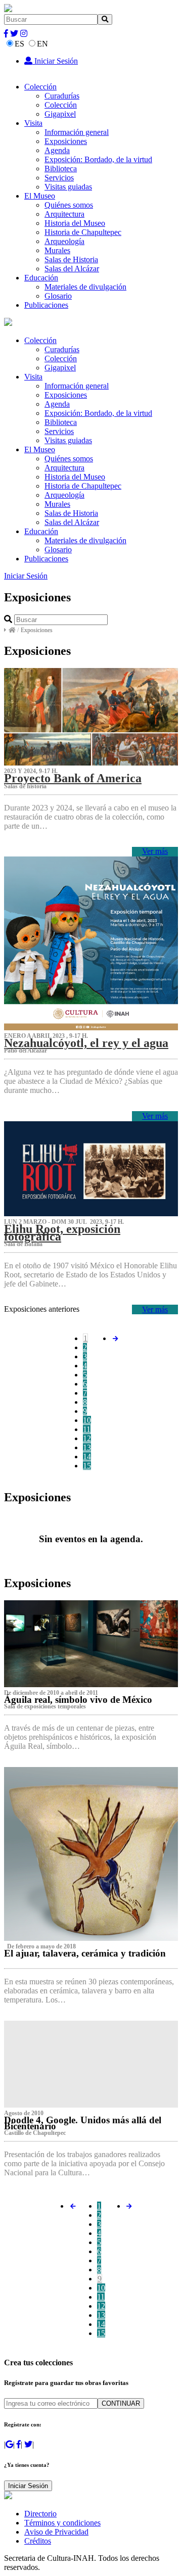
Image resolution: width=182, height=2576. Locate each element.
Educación (41, 278)
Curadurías (62, 96)
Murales (57, 250)
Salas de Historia (71, 259)
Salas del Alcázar (72, 269)
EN (42, 44)
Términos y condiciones (62, 2523)
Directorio (40, 2514)
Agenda (57, 150)
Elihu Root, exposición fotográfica (62, 1232)
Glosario (58, 296)
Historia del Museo (75, 223)
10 (87, 1420)
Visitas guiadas (68, 187)
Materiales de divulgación (85, 287)
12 (87, 1438)
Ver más (155, 851)
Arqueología (64, 241)
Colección (40, 87)
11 (87, 1429)
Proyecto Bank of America (73, 778)
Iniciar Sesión (55, 61)
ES (19, 44)
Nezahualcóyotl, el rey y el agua (86, 1043)
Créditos (38, 2541)
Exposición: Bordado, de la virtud (98, 159)
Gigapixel (60, 114)
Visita (33, 123)
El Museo (40, 196)
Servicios (59, 178)
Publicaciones (46, 305)
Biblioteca (61, 169)
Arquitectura (64, 214)
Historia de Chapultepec (83, 232)
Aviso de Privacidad (56, 2532)
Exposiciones (66, 141)
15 (87, 1466)
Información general (77, 132)
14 (87, 1457)
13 (87, 1447)
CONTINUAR (121, 2403)
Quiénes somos (69, 205)
